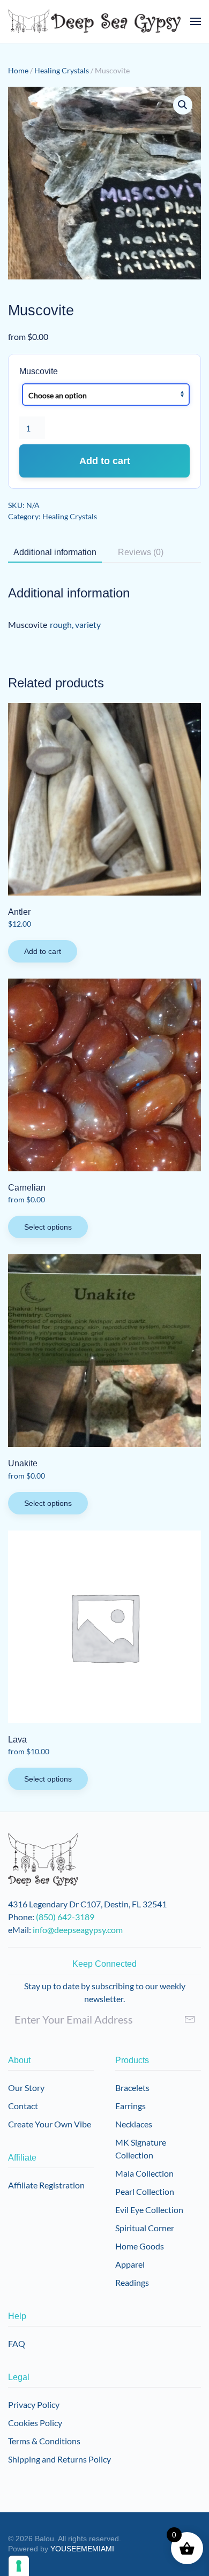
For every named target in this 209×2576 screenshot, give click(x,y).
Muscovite (39, 371)
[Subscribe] (190, 2019)
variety (88, 624)
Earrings (130, 2106)
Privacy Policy (34, 2404)
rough (61, 624)
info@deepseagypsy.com (78, 1930)
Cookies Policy (35, 2423)
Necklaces (134, 2124)
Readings (132, 2282)
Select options (48, 1227)
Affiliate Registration (46, 2185)
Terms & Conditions (44, 2441)
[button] (196, 21)
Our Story (26, 2088)
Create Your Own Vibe (50, 2124)
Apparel (130, 2264)
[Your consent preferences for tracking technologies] (19, 2566)
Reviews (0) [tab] (141, 552)
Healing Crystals (62, 70)
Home (18, 70)
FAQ (17, 2343)
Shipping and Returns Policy (59, 2459)
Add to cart (105, 461)
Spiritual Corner (145, 2228)
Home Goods (140, 2246)
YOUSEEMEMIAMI (82, 2549)
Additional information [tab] (55, 552)
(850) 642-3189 (65, 1917)
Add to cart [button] (43, 951)
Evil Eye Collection (149, 2210)
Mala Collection (144, 2173)
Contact (23, 2106)
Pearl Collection (145, 2191)
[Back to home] (95, 21)
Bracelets (132, 2088)
